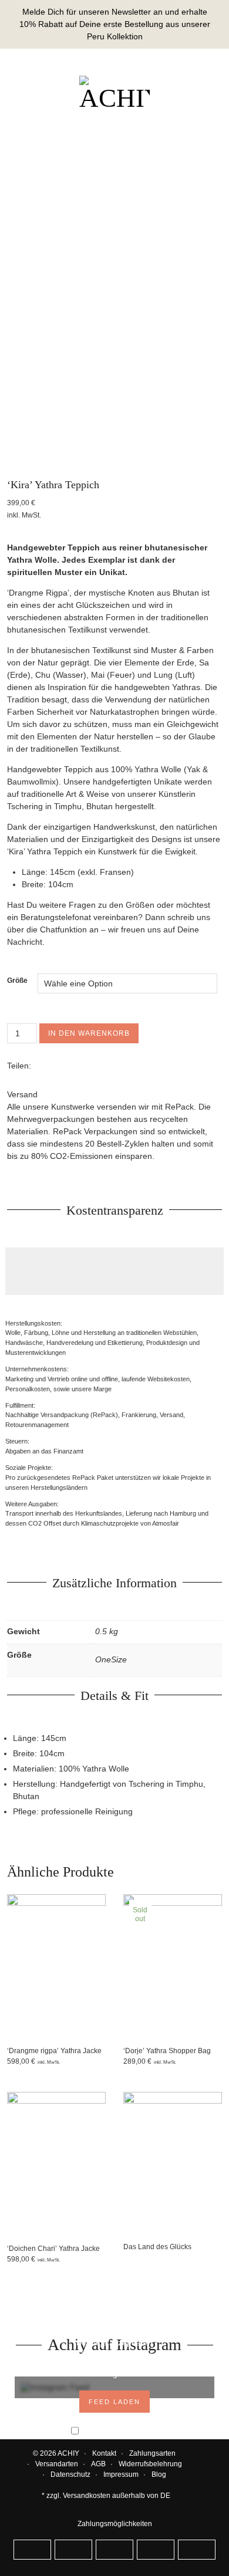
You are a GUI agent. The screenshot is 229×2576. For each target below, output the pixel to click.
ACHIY (68, 2453)
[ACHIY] (114, 94)
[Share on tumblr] (79, 1066)
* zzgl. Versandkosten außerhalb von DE (106, 2496)
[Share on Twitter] (53, 1066)
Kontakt (104, 2453)
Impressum (121, 2474)
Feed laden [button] (114, 2402)
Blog (159, 2474)
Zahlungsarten (152, 2453)
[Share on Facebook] (40, 1066)
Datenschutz (70, 2474)
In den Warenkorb (89, 1033)
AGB (98, 2464)
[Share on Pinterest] (66, 1066)
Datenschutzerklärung (107, 2363)
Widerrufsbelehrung (150, 2464)
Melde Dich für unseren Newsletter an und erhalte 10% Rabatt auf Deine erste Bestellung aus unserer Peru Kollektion (115, 24)
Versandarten (57, 2464)
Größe (17, 981)
